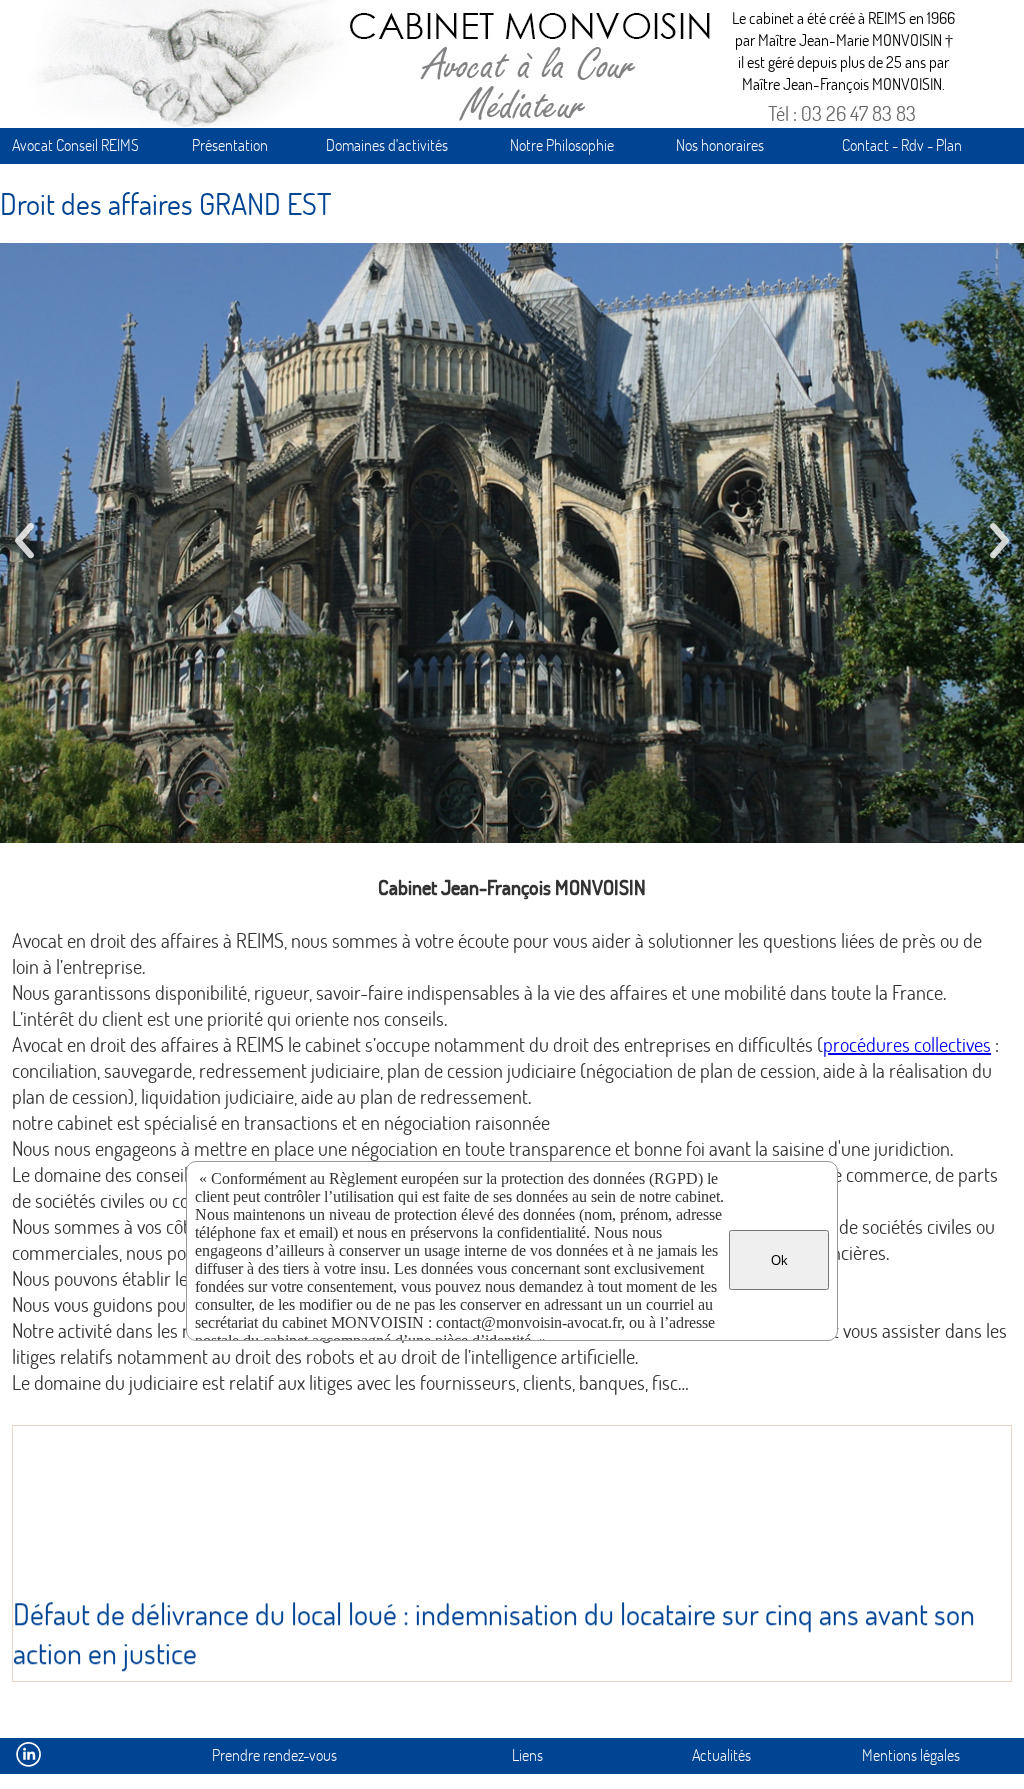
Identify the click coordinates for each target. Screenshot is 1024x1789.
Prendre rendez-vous (274, 1754)
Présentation (230, 144)
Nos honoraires (720, 144)
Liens (527, 1754)
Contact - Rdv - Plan (902, 144)
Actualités (721, 1754)
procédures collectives (907, 1044)
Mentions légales (911, 1754)
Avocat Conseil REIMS (75, 144)
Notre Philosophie (562, 144)
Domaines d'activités (387, 144)
